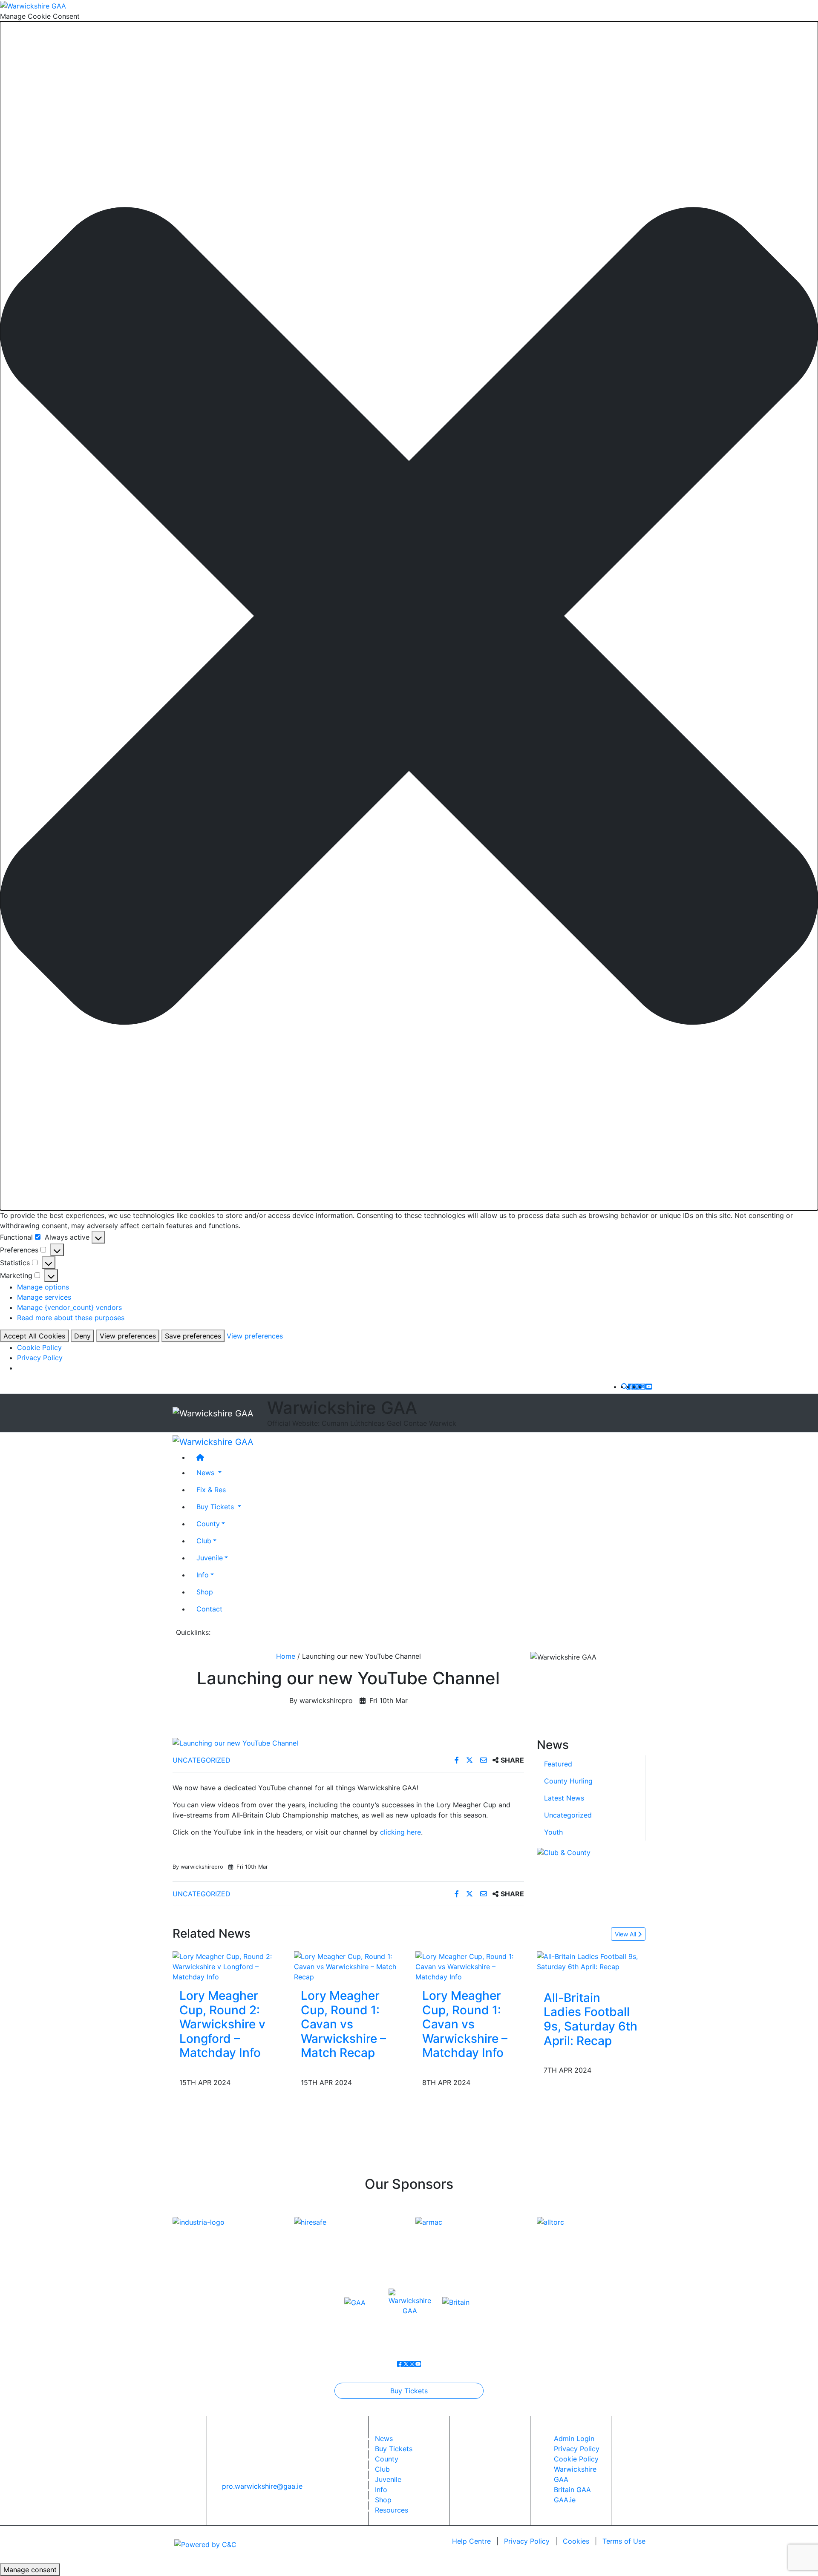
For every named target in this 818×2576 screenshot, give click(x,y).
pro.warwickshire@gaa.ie (262, 2486)
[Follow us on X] (637, 1387)
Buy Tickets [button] (216, 1506)
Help (471, 2541)
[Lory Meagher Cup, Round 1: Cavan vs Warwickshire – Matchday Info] (470, 1966)
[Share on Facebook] (458, 1760)
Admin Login (574, 2438)
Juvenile (210, 1557)
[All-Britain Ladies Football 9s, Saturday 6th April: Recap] (591, 1961)
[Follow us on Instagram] (643, 1387)
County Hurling (568, 1781)
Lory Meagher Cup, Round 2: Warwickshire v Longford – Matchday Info (222, 2024)
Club (204, 1540)
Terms (624, 2541)
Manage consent (30, 2570)
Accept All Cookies (34, 1336)
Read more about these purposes (71, 1318)
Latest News (564, 1798)
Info (203, 1574)
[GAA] (355, 2302)
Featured (558, 1764)
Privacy (527, 2541)
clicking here (400, 1832)
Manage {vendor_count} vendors (69, 1307)
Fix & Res (211, 1489)
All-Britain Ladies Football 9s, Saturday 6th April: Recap (590, 2019)
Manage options (43, 1287)
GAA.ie (565, 2500)
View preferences (128, 1336)
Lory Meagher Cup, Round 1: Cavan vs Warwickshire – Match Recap (343, 2024)
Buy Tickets (409, 2391)
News (384, 2438)
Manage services (44, 1297)
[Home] (418, 1457)
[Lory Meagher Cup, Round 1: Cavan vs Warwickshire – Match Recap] (348, 1966)
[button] (409, 616)
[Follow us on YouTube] (649, 1387)
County (208, 1523)
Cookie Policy (39, 1347)
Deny (82, 1336)
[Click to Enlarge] (348, 1743)
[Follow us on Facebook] (631, 1387)
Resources (392, 2510)
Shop (205, 1591)
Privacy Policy (40, 1358)
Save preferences (193, 1336)
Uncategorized (202, 1760)
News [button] (206, 1472)
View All (626, 1934)
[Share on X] (471, 1760)
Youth (553, 1832)
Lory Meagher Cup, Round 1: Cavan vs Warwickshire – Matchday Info (465, 2024)
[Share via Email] (485, 1760)
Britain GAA (572, 2490)
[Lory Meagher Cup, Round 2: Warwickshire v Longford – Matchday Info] (227, 1966)
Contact (209, 1608)
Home (286, 1656)
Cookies (576, 2541)
